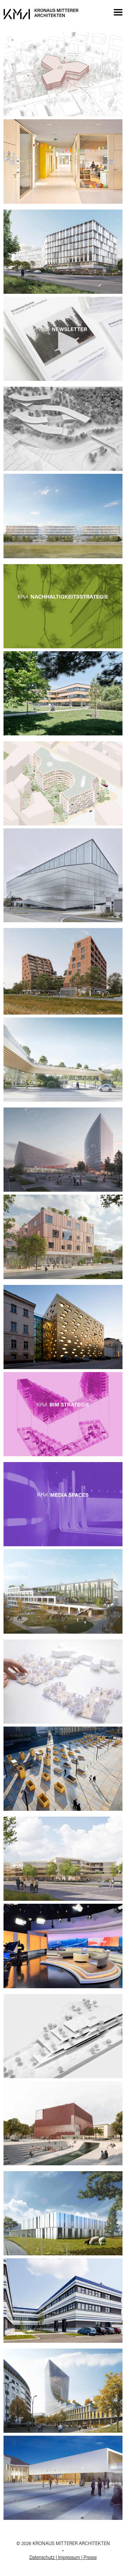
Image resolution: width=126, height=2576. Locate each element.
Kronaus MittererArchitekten (56, 13)
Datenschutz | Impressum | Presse (63, 2558)
